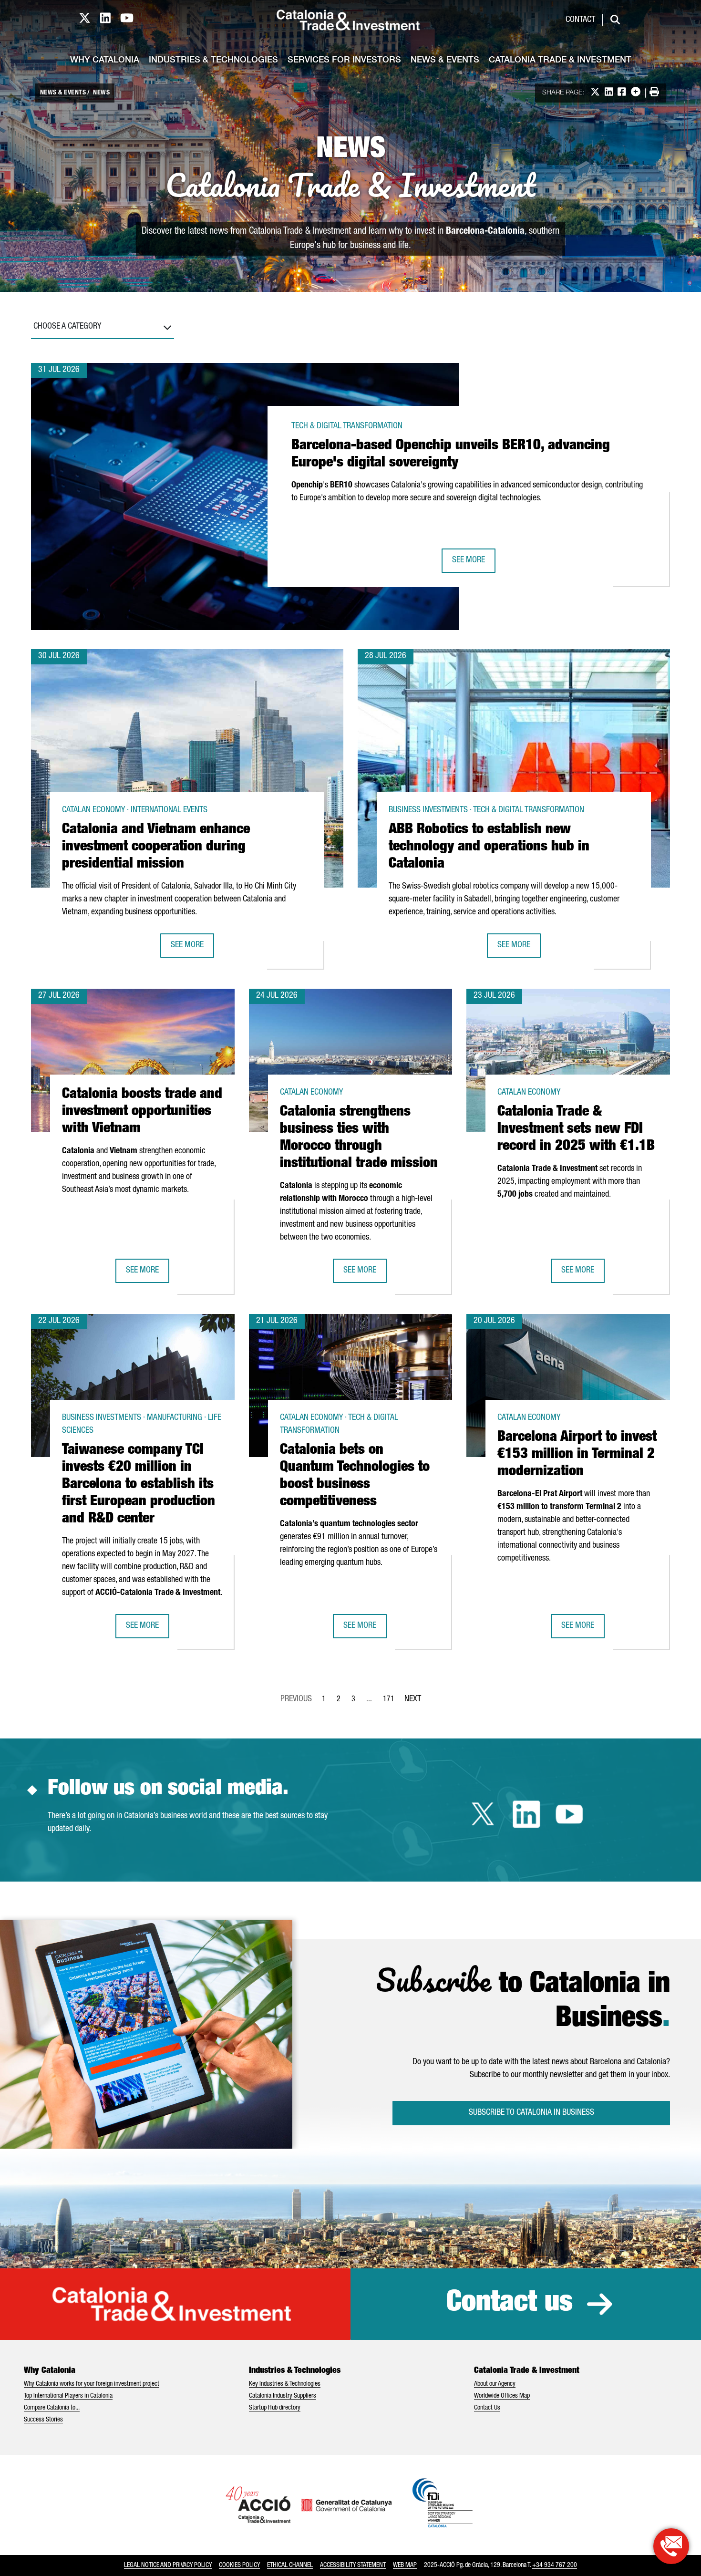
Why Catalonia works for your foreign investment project (92, 2384)
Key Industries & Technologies (285, 2384)
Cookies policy (239, 2566)
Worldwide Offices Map (502, 2396)
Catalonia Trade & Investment (560, 61)
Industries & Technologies (213, 61)
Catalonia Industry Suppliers (283, 2396)
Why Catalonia (105, 61)
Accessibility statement (353, 2566)
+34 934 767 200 (555, 2566)
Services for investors (344, 61)
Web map (405, 2566)
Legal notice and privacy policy (168, 2566)
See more (474, 564)
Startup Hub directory (275, 2408)
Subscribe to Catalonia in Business (531, 2113)
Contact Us (487, 2408)
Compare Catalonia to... (52, 2408)
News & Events (445, 61)
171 (392, 1702)
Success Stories (43, 2420)
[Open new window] (671, 2546)
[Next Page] (413, 1697)
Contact (580, 20)
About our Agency (495, 2384)
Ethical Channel (290, 2566)
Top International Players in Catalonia (68, 2396)
